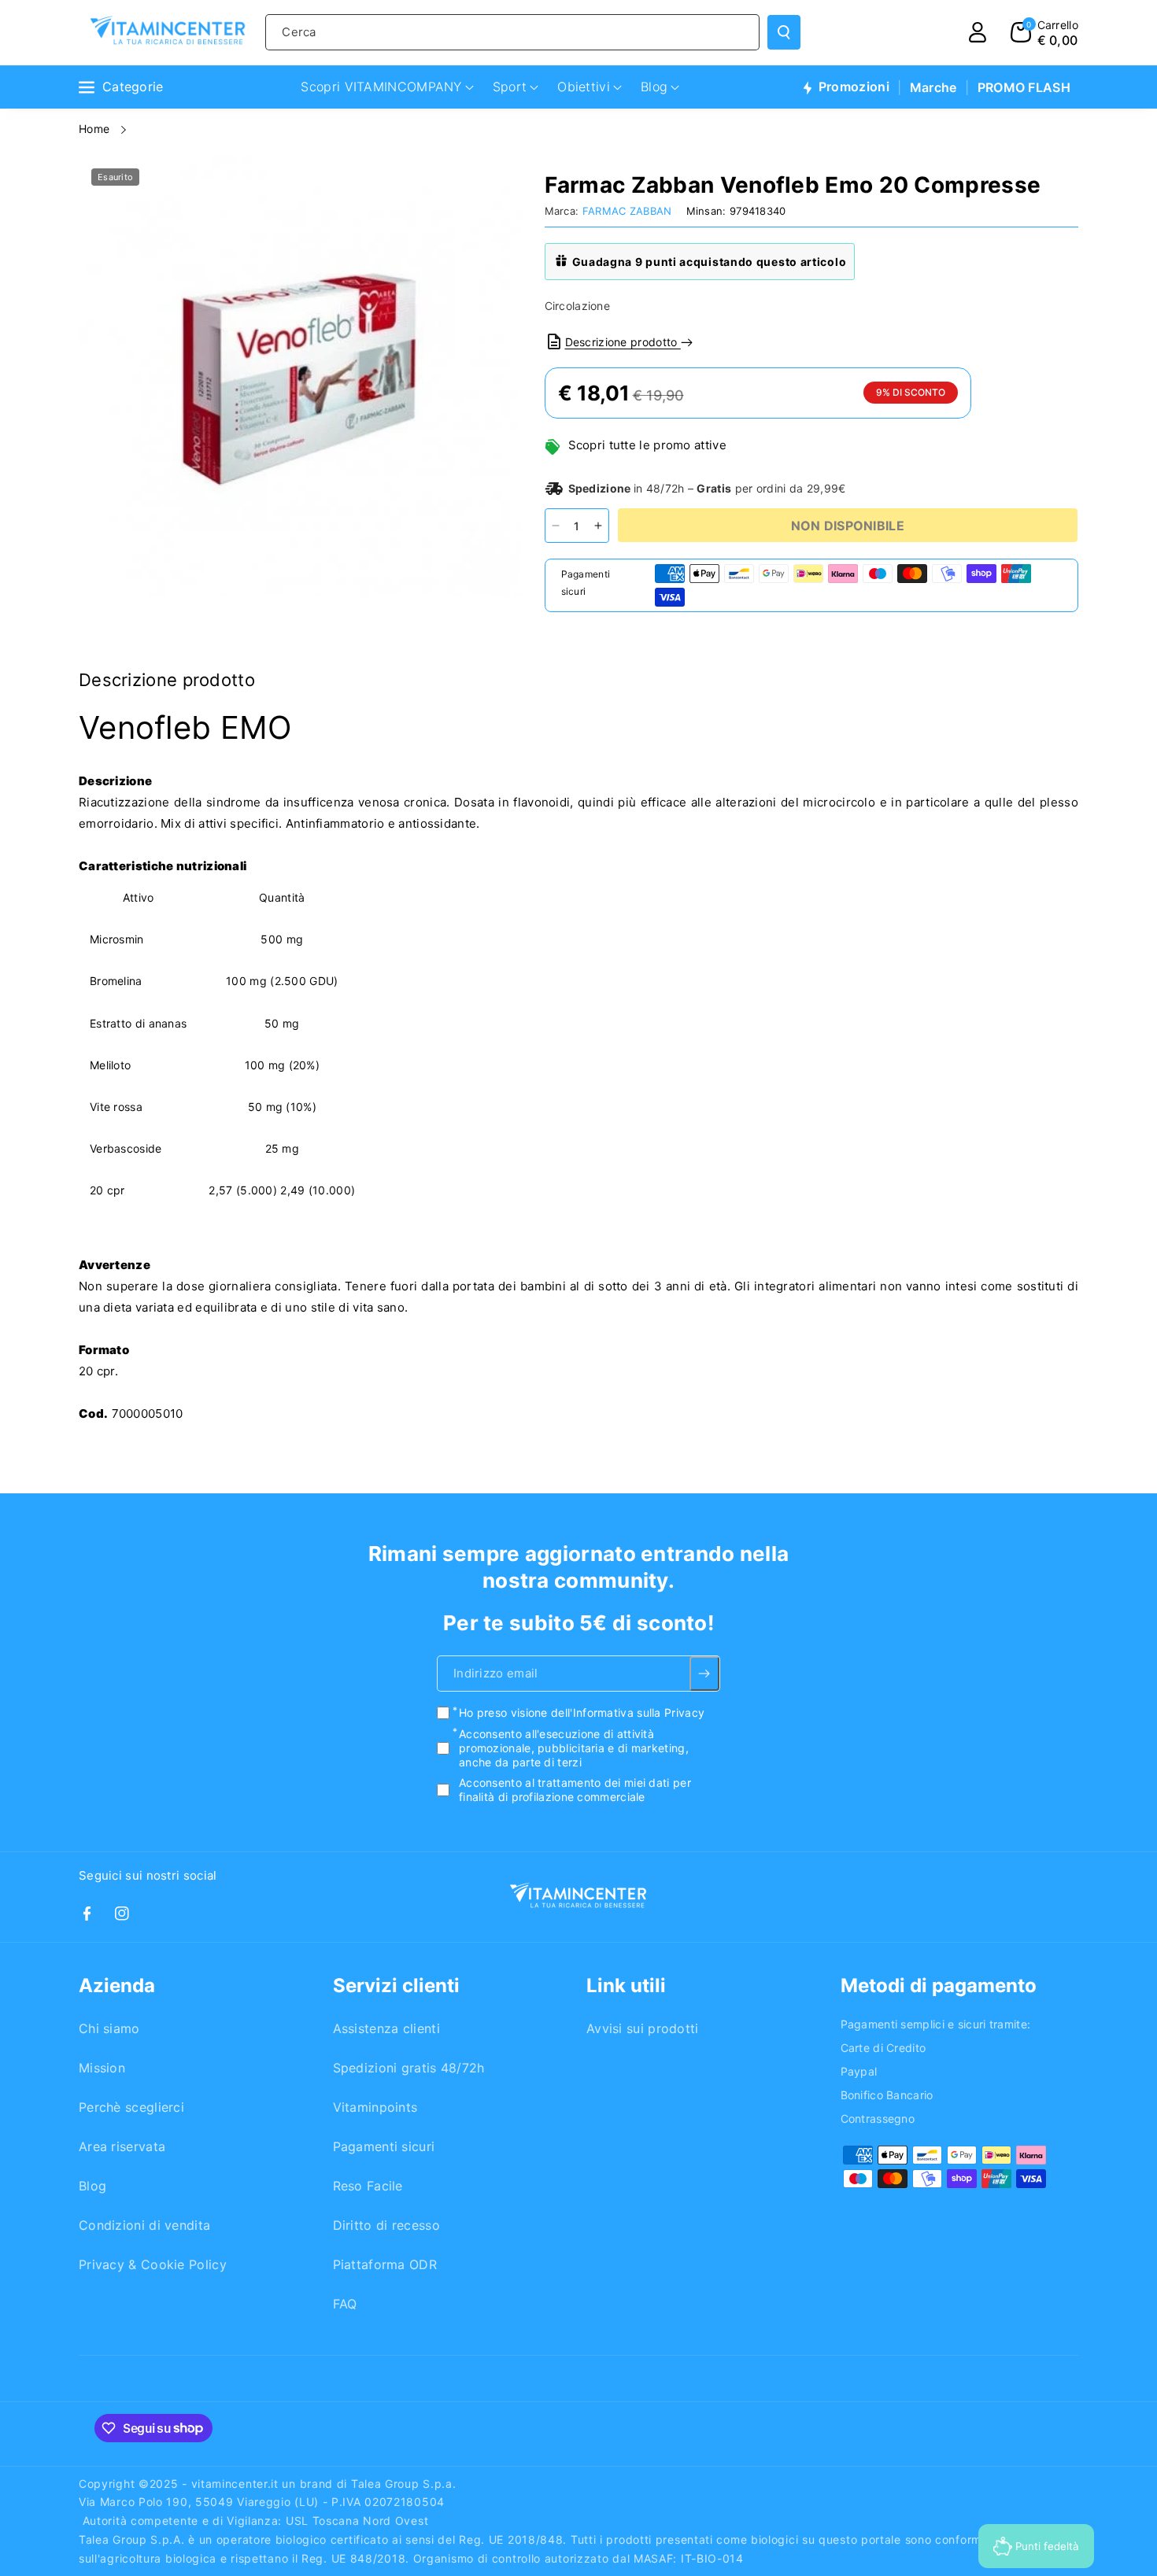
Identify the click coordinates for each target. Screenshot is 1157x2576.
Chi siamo (109, 2028)
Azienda (117, 1986)
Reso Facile (368, 2186)
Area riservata (122, 2146)
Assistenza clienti (386, 2028)
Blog (92, 2186)
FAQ (345, 2304)
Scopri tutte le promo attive (647, 445)
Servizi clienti (396, 1986)
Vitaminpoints (375, 2107)
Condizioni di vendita (144, 2225)
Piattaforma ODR (385, 2264)
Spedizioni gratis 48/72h (409, 2068)
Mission (102, 2068)
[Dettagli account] (978, 32)
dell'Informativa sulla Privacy (628, 1712)
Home (96, 129)
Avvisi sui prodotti (643, 2028)
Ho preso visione (582, 1712)
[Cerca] (784, 32)
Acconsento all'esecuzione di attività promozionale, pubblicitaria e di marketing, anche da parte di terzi (574, 1747)
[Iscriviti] (705, 1674)
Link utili (626, 1986)
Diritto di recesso (386, 2225)
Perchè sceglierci (131, 2107)
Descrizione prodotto (623, 342)
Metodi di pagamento (939, 1986)
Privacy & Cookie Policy (153, 2264)
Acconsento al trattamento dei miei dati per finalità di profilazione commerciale (575, 1790)
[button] (1044, 32)
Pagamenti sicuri (384, 2146)
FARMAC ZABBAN (627, 211)
